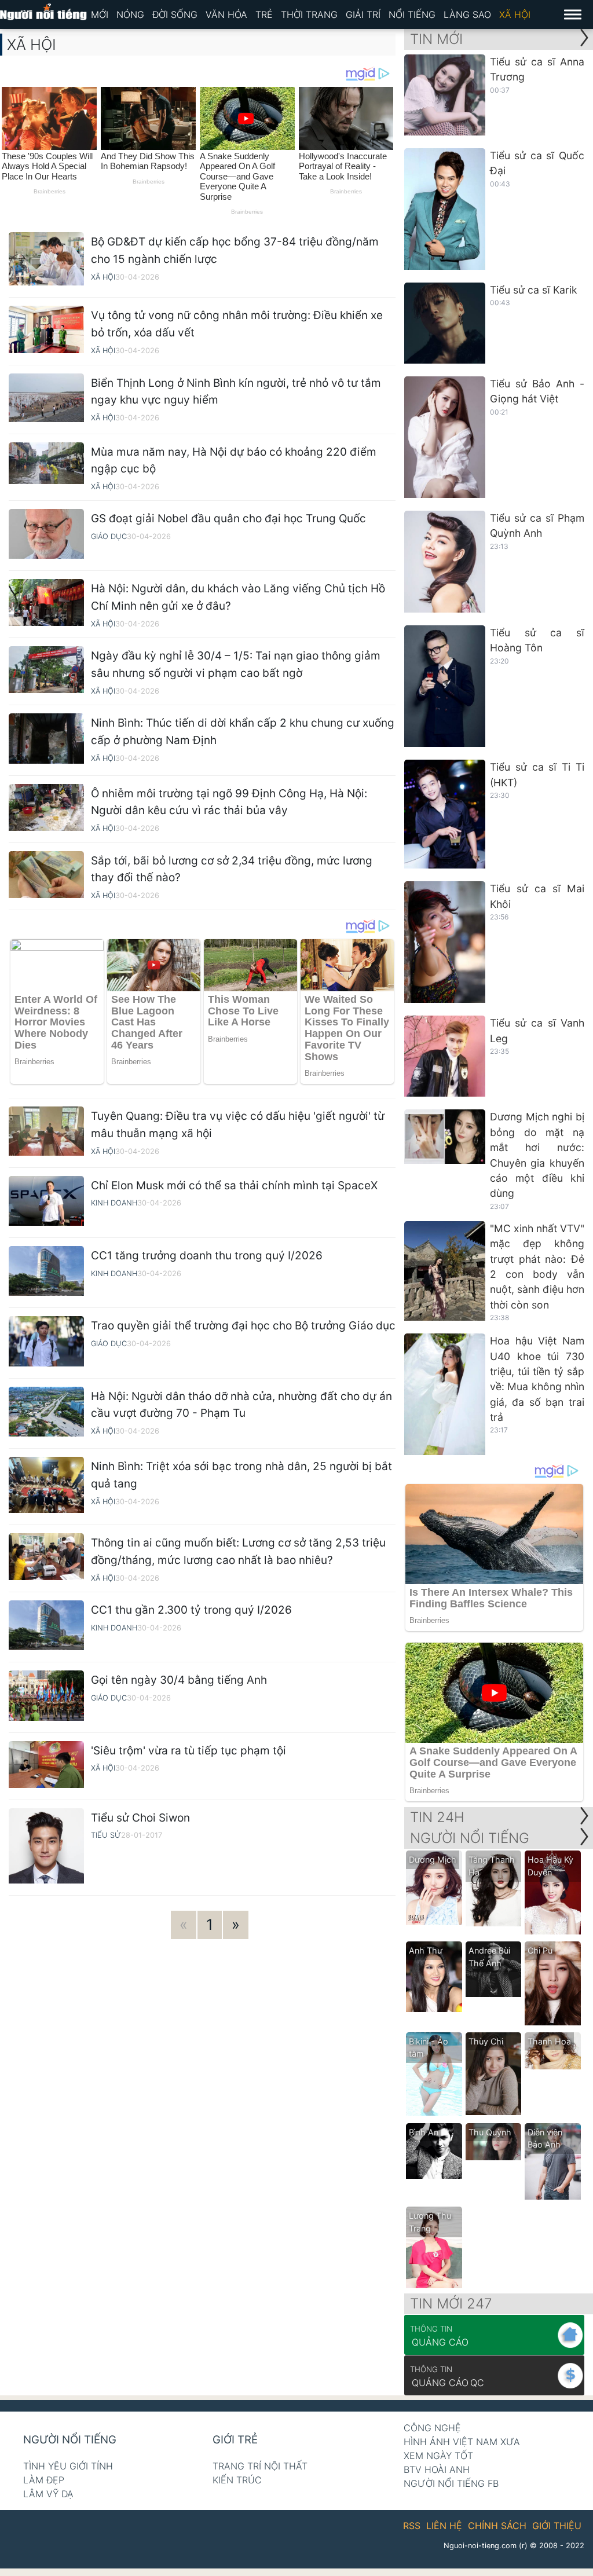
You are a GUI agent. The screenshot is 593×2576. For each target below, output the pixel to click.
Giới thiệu (557, 2526)
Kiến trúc (237, 2480)
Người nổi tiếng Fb (451, 2483)
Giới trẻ (235, 2440)
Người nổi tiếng (70, 2440)
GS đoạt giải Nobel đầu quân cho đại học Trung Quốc (228, 519)
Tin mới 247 (451, 2304)
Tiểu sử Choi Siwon (140, 1818)
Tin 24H (437, 1817)
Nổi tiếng (412, 14)
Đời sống (175, 14)
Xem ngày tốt (438, 2456)
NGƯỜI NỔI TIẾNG (470, 1838)
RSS (412, 2526)
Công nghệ (432, 2428)
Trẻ (264, 14)
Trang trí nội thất (260, 2466)
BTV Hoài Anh (437, 2469)
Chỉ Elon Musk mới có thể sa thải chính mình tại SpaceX (234, 1186)
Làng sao (467, 14)
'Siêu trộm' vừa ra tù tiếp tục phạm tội (188, 1751)
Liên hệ (444, 2526)
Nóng (130, 14)
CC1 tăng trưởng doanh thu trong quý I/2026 (207, 1256)
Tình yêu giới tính (68, 2466)
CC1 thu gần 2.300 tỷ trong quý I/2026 (191, 1610)
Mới (100, 14)
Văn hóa (226, 14)
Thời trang (309, 14)
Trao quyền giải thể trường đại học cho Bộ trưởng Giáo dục (243, 1326)
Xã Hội (515, 14)
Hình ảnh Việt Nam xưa (462, 2442)
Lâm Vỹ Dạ (48, 2494)
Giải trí (363, 14)
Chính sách (497, 2526)
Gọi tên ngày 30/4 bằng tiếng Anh (179, 1680)
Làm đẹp (44, 2480)
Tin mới (436, 39)
